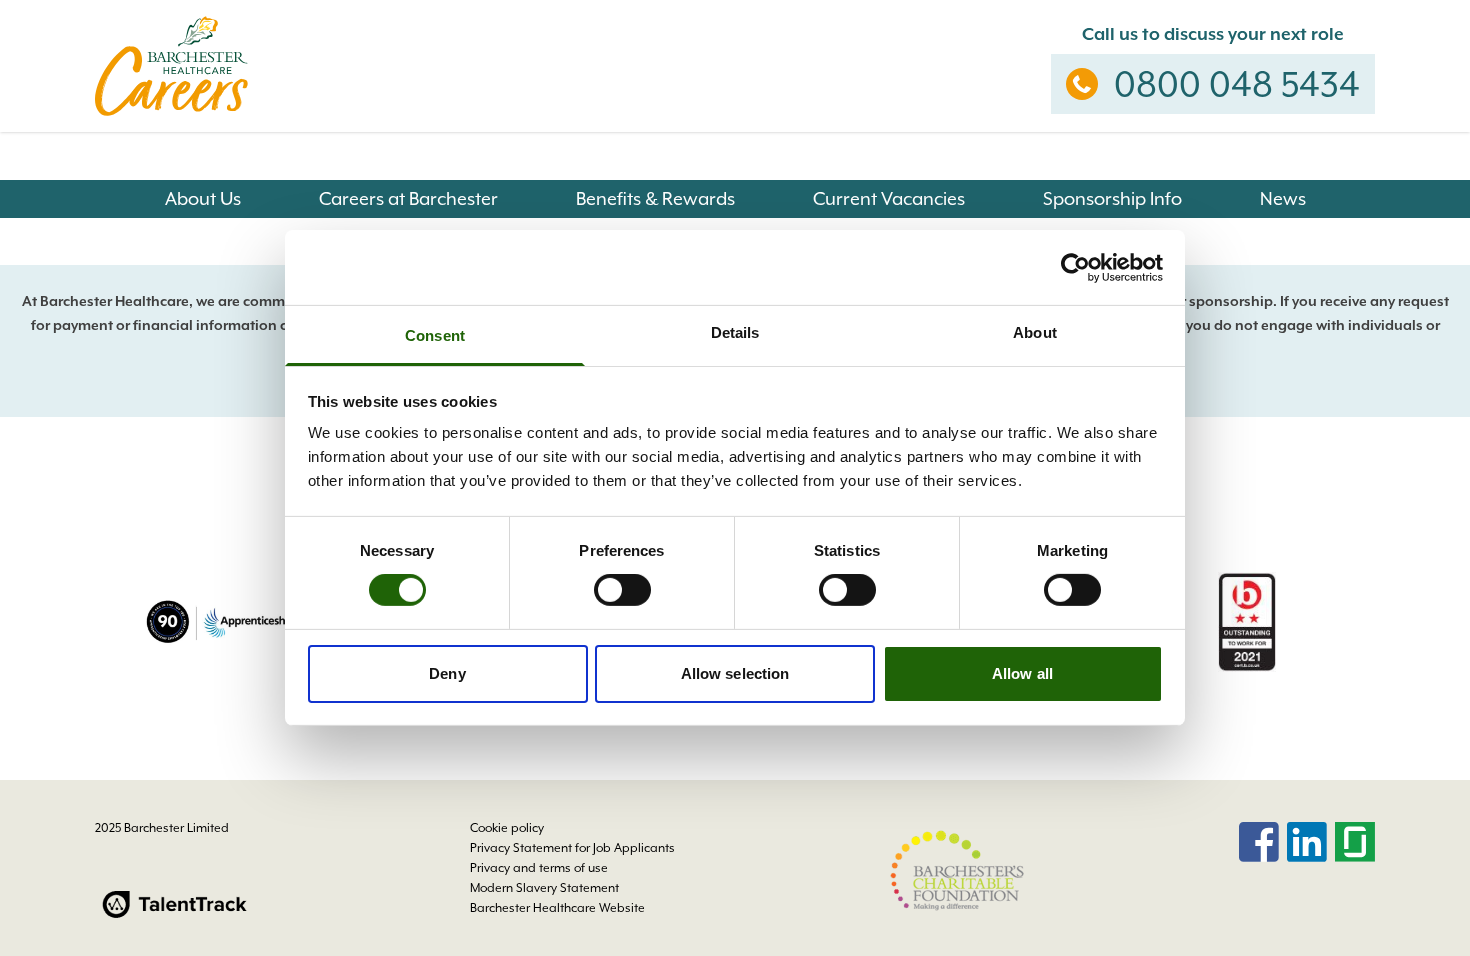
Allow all (1022, 673)
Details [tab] (735, 332)
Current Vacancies (889, 198)
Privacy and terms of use (539, 868)
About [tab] (1035, 332)
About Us (203, 198)
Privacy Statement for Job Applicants (572, 848)
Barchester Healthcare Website (557, 908)
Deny (447, 673)
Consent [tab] (435, 335)
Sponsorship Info (1112, 198)
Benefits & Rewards (655, 198)
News (1283, 198)
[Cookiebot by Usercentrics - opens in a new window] (1075, 267)
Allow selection (735, 673)
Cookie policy (507, 828)
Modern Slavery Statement (544, 888)
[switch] (622, 590)
